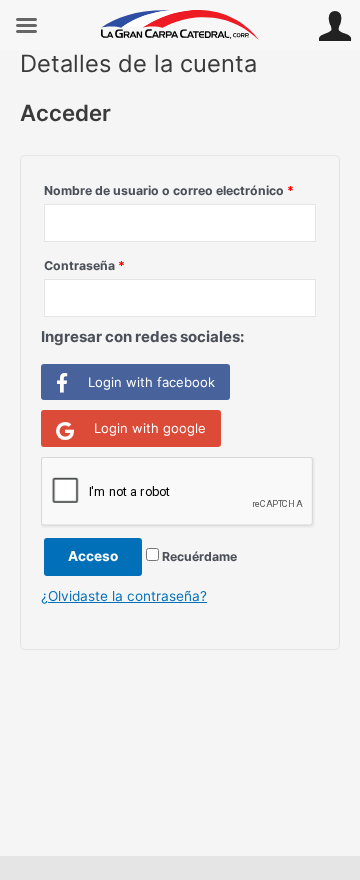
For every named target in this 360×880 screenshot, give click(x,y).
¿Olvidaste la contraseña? (124, 596)
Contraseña (84, 265)
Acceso (93, 556)
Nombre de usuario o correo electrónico (169, 190)
